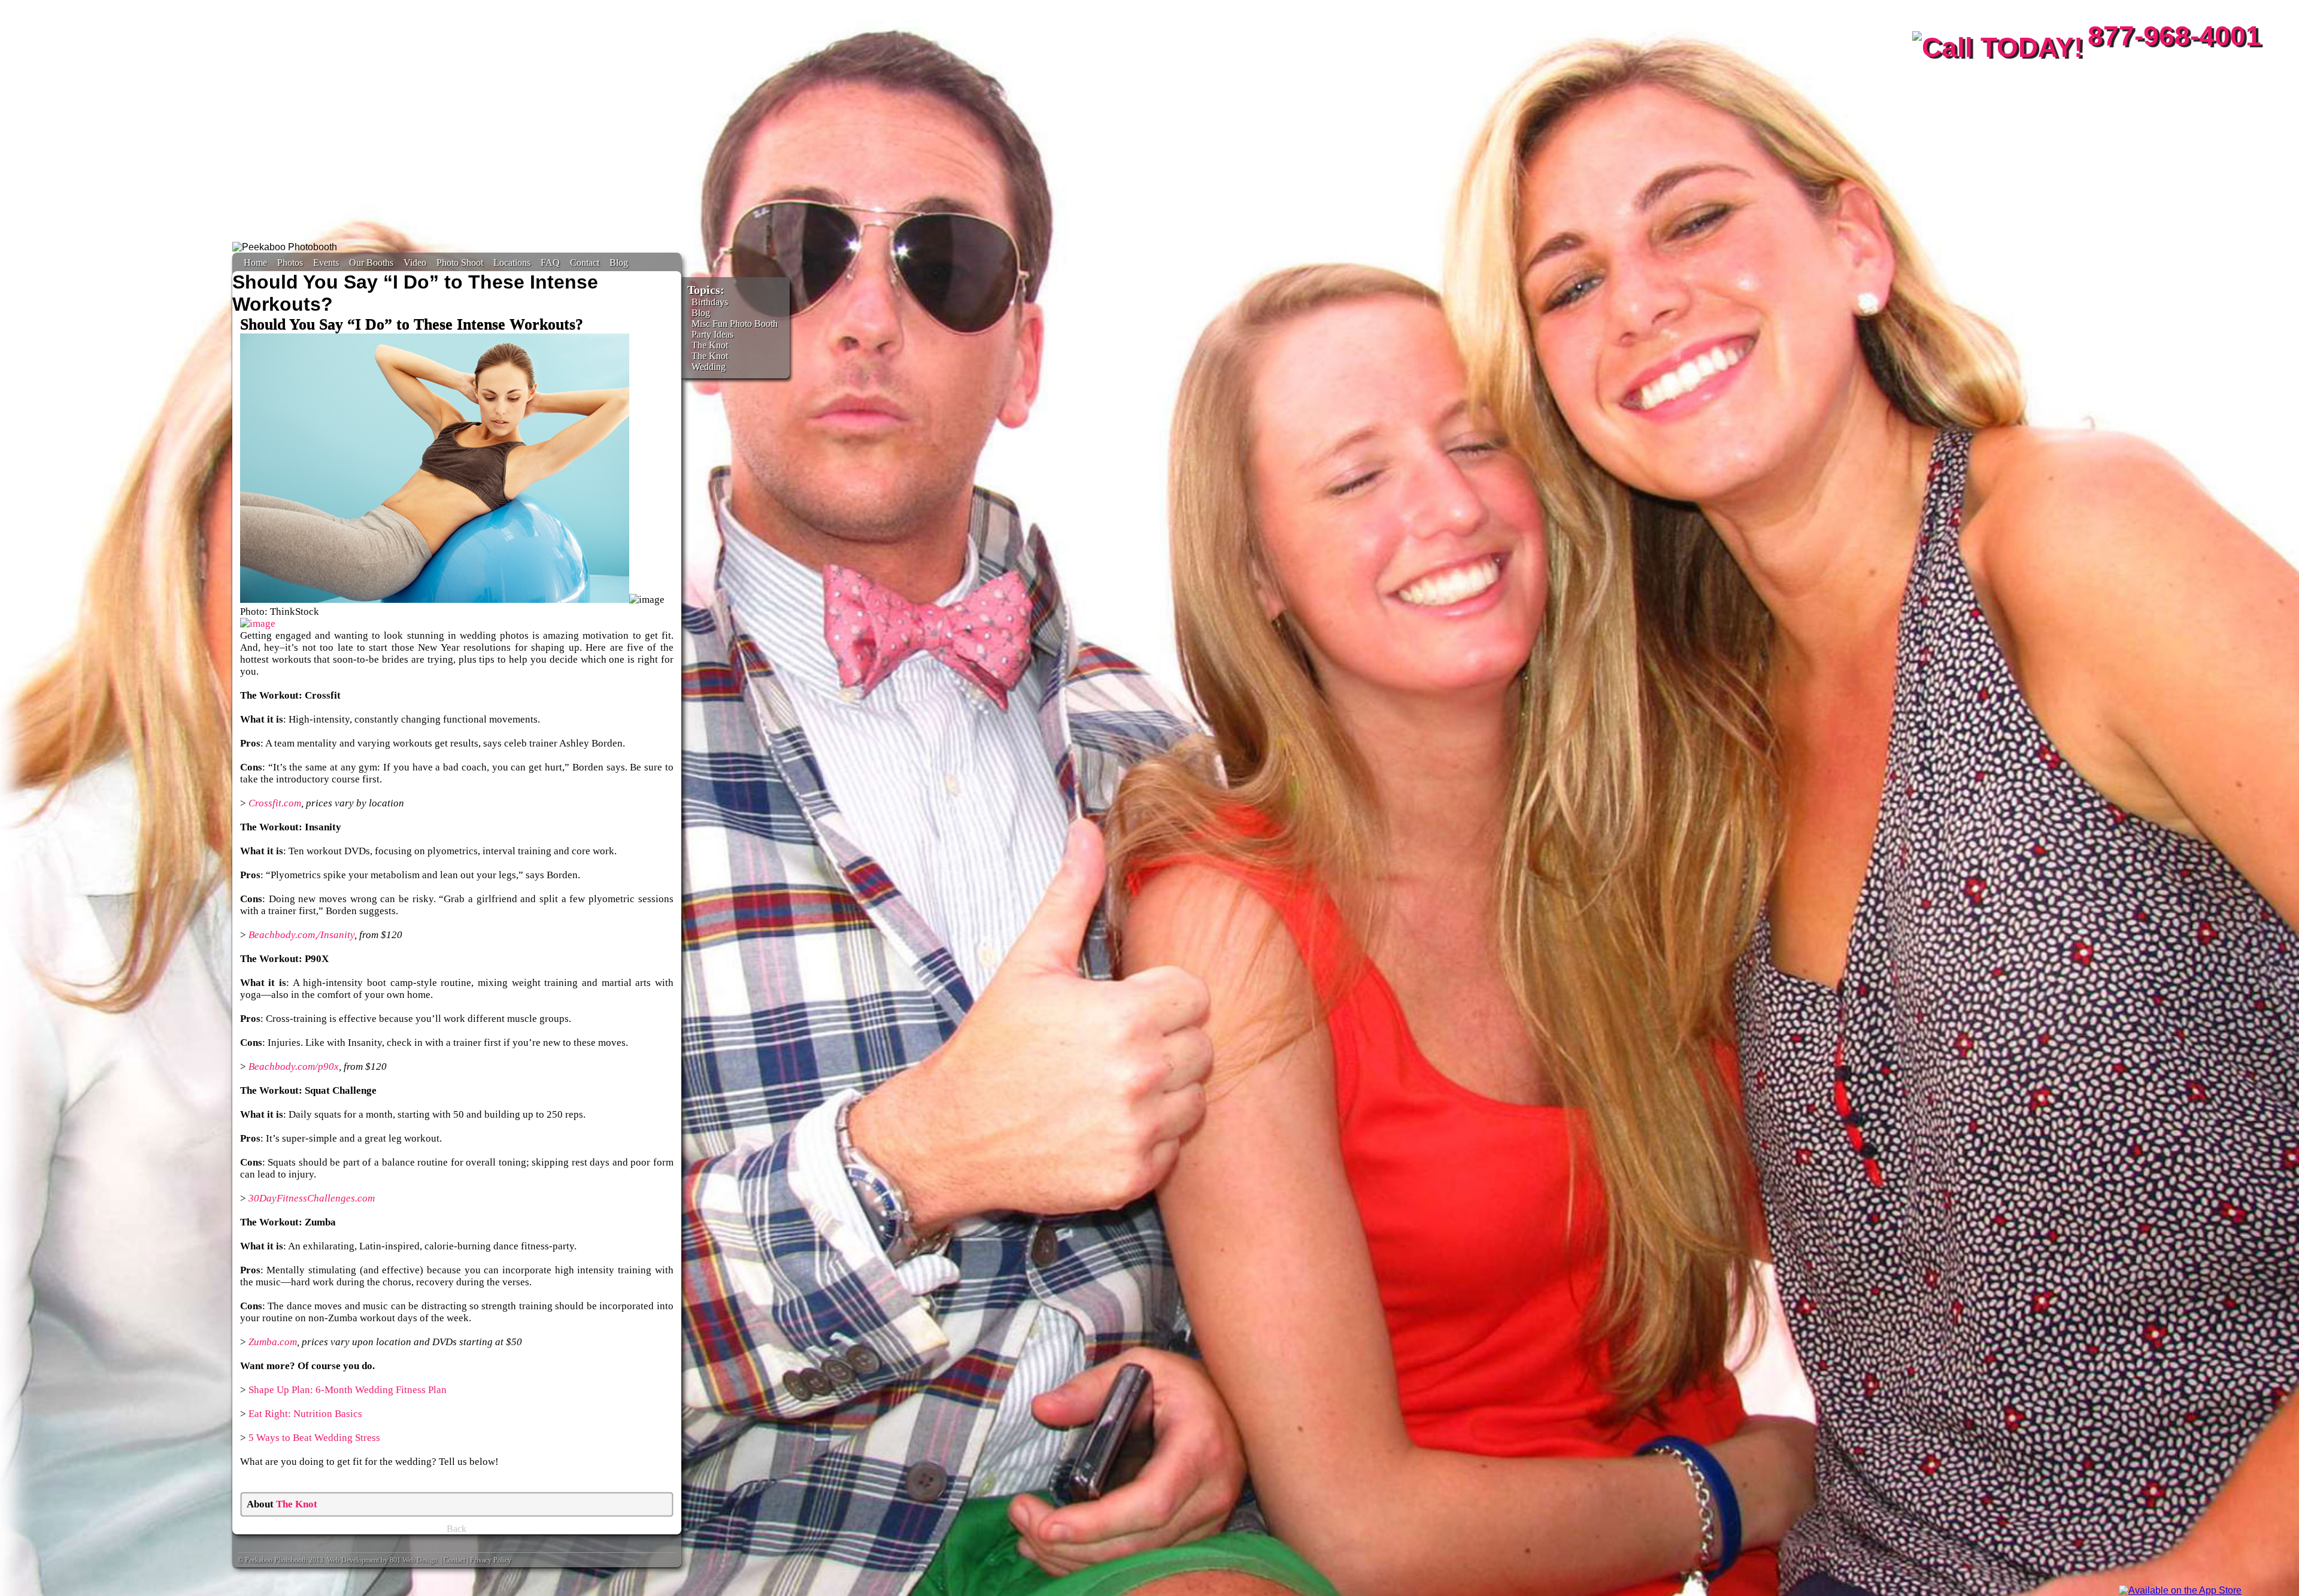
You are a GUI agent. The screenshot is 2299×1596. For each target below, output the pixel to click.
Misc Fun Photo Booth (735, 324)
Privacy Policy (491, 1560)
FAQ (550, 263)
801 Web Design (413, 1560)
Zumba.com (273, 1342)
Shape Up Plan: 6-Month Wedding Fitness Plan (348, 1390)
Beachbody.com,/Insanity (301, 935)
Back (457, 1529)
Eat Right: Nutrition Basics (305, 1414)
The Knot (297, 1504)
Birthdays (710, 302)
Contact (585, 263)
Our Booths (371, 263)
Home (255, 263)
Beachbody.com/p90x (294, 1066)
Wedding (709, 367)
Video (415, 263)
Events (326, 263)
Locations (512, 263)
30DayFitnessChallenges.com (312, 1198)
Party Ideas (712, 334)
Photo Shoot (460, 263)
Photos (290, 263)
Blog (619, 263)
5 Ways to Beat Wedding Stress (314, 1438)
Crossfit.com (275, 803)
